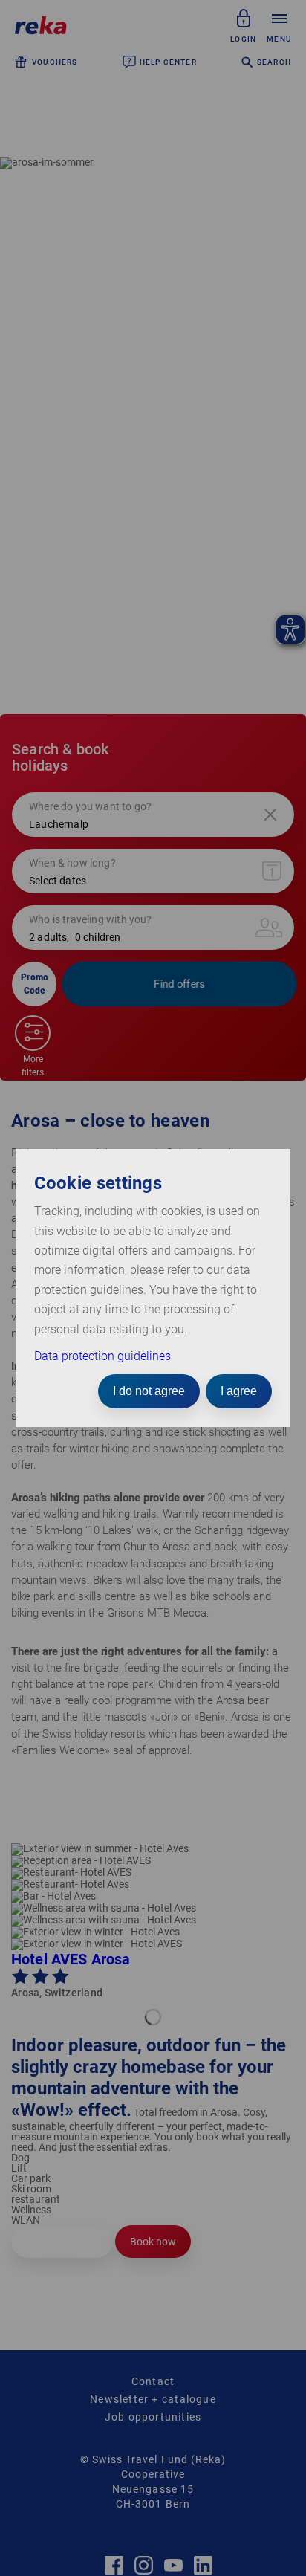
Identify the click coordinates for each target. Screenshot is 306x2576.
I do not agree (149, 1391)
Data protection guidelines (102, 1356)
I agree (239, 1391)
